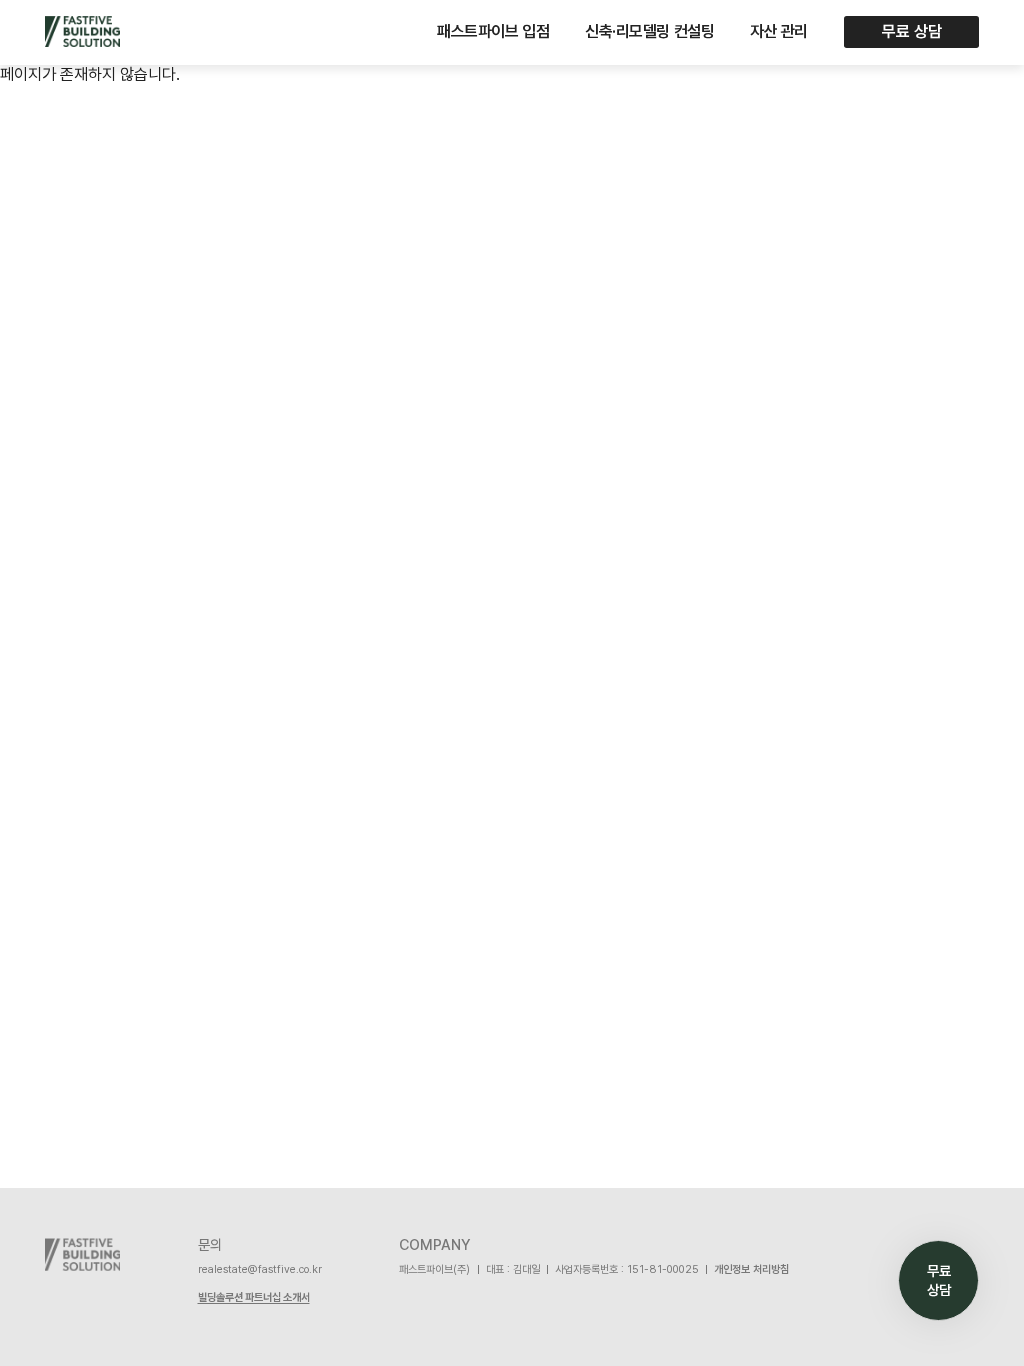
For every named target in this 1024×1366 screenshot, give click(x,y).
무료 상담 (912, 31)
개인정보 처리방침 (751, 1269)
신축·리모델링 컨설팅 (649, 31)
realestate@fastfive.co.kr (260, 1269)
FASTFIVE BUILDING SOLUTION (82, 32)
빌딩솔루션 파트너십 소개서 (254, 1297)
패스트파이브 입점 (493, 31)
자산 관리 (779, 31)
